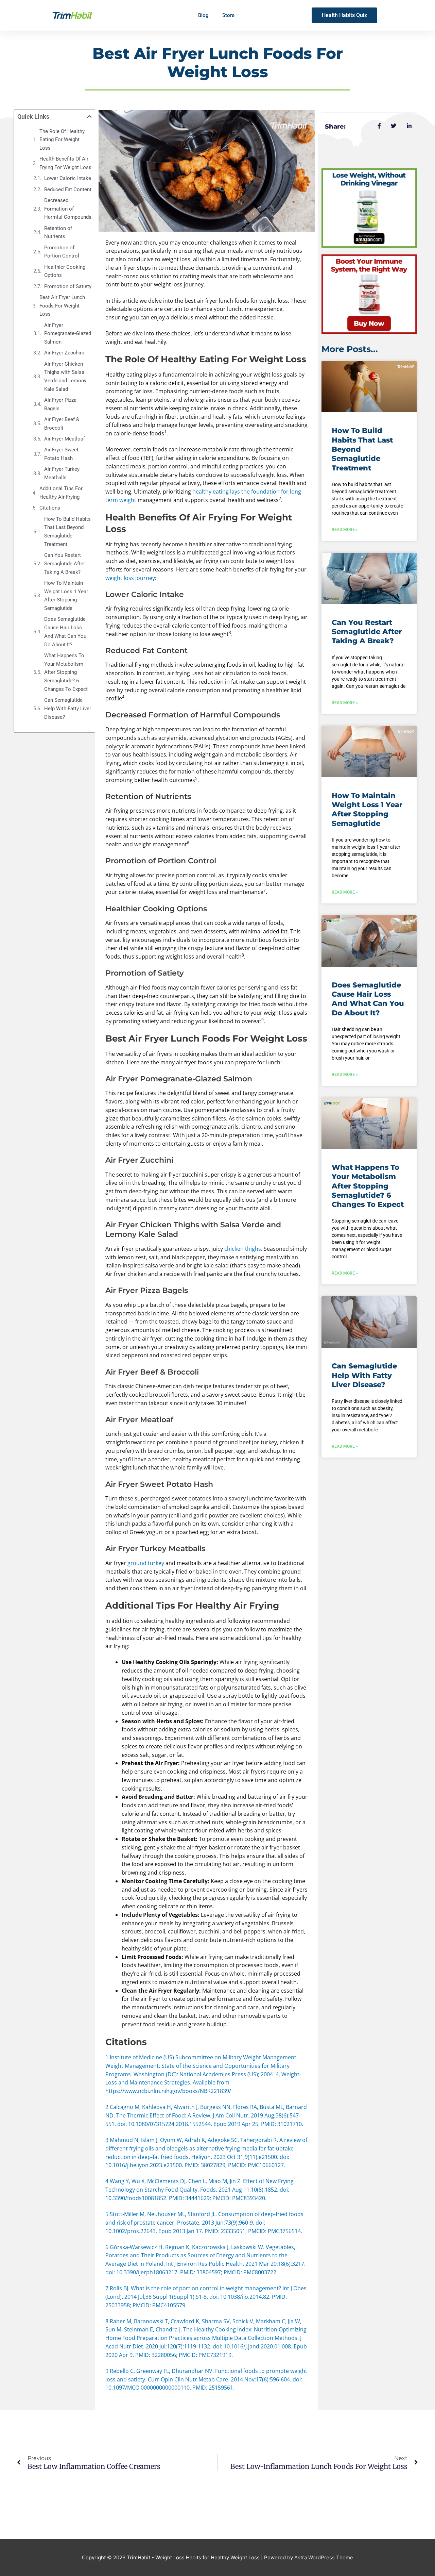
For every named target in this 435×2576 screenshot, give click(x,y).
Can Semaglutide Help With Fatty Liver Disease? (68, 709)
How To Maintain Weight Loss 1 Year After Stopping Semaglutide (66, 596)
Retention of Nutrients (58, 232)
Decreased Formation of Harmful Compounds (68, 209)
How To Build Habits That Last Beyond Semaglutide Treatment (67, 532)
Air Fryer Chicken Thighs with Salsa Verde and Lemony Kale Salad (65, 377)
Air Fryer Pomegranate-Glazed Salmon (68, 334)
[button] (89, 117)
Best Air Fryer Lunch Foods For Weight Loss (62, 306)
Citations (50, 508)
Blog (203, 15)
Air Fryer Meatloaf (65, 439)
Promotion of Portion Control (62, 252)
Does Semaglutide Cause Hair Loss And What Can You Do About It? (65, 632)
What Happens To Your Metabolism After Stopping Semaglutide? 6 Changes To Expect (66, 672)
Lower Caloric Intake (68, 178)
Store (228, 15)
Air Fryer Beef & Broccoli (62, 424)
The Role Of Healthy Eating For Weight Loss (62, 140)
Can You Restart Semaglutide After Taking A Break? (65, 564)
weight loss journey (130, 578)
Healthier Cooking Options (65, 271)
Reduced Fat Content (68, 189)
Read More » (345, 530)
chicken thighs (243, 1249)
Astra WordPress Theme (324, 2557)
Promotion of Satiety (68, 286)
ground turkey (146, 1563)
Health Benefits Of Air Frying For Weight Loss (65, 163)
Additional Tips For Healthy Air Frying (61, 493)
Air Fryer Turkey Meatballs (62, 473)
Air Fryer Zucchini (64, 353)
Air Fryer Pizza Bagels (60, 404)
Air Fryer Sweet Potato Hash (61, 454)
